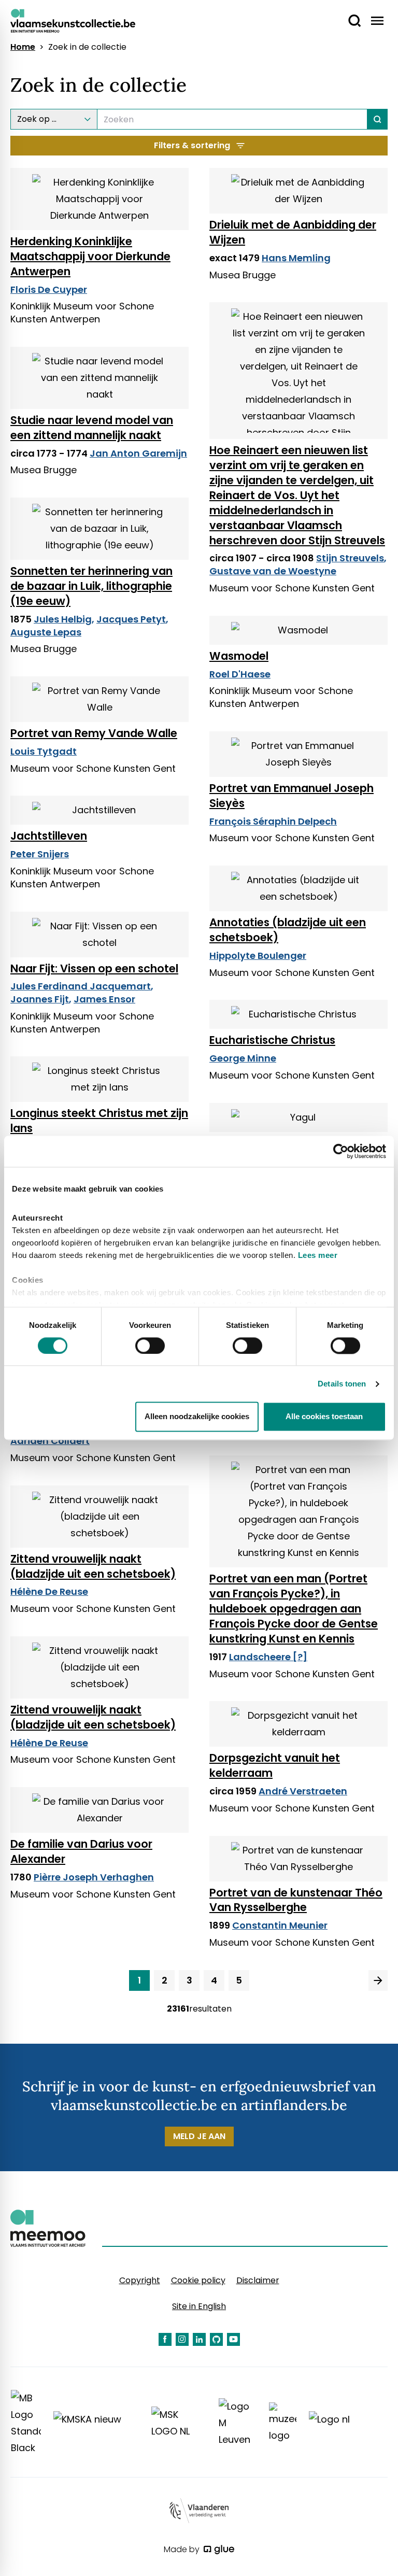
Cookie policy (198, 2280)
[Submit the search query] (378, 119)
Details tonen (342, 1384)
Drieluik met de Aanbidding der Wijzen (293, 232)
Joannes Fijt (40, 999)
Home (23, 47)
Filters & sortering (192, 145)
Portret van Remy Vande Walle (94, 733)
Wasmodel (239, 656)
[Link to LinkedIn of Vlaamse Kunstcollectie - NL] (199, 2339)
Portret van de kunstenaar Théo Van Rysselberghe (296, 1900)
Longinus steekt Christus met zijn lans (99, 1121)
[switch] (150, 1346)
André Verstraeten (303, 1791)
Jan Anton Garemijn (138, 453)
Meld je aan (199, 2136)
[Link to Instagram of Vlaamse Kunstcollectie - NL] (182, 2339)
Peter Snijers (40, 854)
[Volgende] (378, 1980)
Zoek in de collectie (87, 47)
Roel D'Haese (240, 674)
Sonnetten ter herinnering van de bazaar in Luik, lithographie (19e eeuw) (91, 586)
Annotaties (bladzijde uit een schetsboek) (288, 930)
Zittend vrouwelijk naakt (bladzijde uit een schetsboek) (93, 1566)
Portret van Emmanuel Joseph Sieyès (292, 796)
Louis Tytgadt (44, 751)
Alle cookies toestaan (324, 1417)
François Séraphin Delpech (273, 821)
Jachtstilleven (49, 836)
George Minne (243, 1058)
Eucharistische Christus (272, 1040)
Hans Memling (296, 258)
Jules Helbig (63, 619)
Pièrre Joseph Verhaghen (94, 1877)
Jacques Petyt (131, 619)
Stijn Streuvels (350, 558)
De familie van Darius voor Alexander (81, 1851)
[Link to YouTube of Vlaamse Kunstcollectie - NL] (233, 2339)
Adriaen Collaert (50, 1441)
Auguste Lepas (46, 632)
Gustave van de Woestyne (273, 571)
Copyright (140, 2280)
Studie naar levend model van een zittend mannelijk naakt (92, 428)
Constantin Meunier (280, 1925)
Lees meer (318, 1255)
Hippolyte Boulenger (258, 956)
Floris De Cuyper (49, 289)
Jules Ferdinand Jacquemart (81, 986)
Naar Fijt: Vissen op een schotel (94, 968)
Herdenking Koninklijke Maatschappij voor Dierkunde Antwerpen (90, 256)
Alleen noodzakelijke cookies (197, 1417)
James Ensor (104, 999)
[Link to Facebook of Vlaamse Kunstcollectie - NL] (165, 2339)
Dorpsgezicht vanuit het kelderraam (275, 1765)
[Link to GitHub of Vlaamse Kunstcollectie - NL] (216, 2339)
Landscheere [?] (268, 1657)
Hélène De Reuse (49, 1591)
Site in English (199, 2306)
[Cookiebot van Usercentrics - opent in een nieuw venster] (341, 1151)
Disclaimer (258, 2280)
